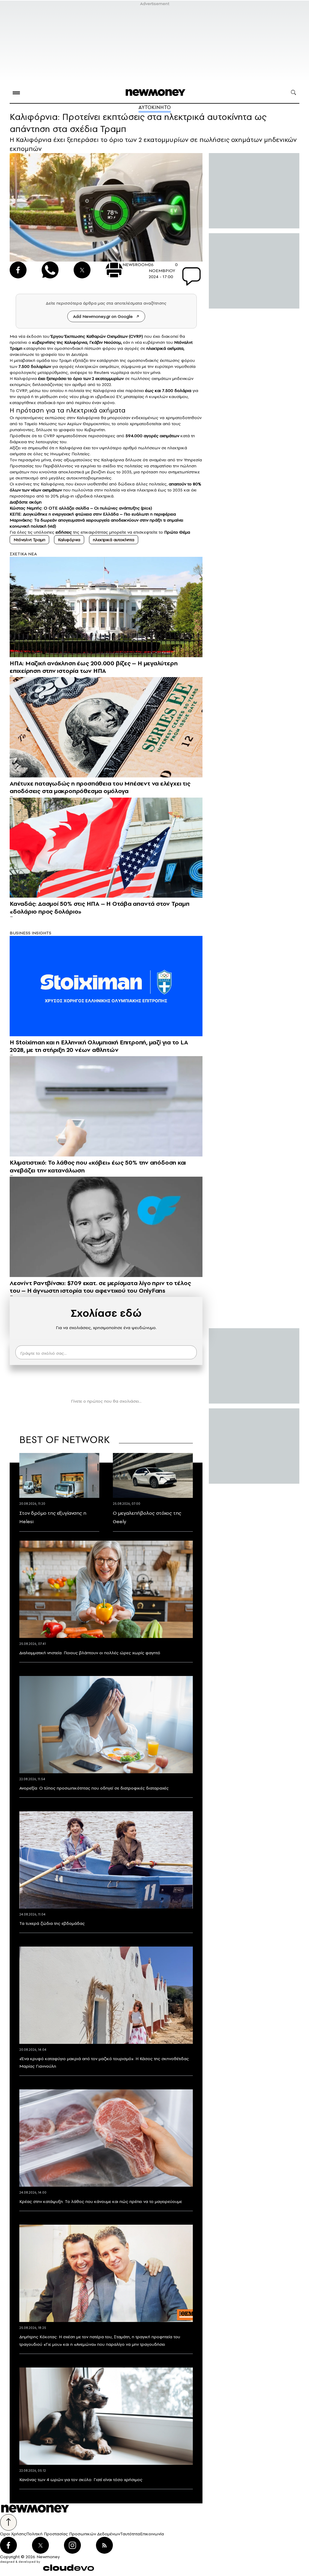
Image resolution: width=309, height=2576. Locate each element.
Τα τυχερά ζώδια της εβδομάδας (52, 1923)
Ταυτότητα (130, 2534)
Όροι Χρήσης (13, 2534)
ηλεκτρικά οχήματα (165, 348)
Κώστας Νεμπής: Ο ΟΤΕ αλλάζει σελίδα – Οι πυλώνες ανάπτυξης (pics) (81, 508)
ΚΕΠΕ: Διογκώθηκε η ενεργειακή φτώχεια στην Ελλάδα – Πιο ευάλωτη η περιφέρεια (93, 514)
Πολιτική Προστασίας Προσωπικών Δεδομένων (73, 2534)
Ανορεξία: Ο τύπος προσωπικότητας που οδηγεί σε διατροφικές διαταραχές (94, 1788)
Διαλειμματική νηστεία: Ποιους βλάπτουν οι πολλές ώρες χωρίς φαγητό (90, 1653)
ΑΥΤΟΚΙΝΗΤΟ (155, 107)
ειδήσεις (64, 532)
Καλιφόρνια (76, 342)
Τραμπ (65, 360)
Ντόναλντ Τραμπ (29, 540)
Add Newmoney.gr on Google (103, 316)
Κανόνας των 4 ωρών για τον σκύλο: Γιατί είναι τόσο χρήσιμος (81, 2480)
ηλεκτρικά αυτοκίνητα (114, 540)
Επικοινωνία (152, 2534)
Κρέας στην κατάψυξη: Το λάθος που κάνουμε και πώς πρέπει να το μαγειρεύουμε (101, 2201)
